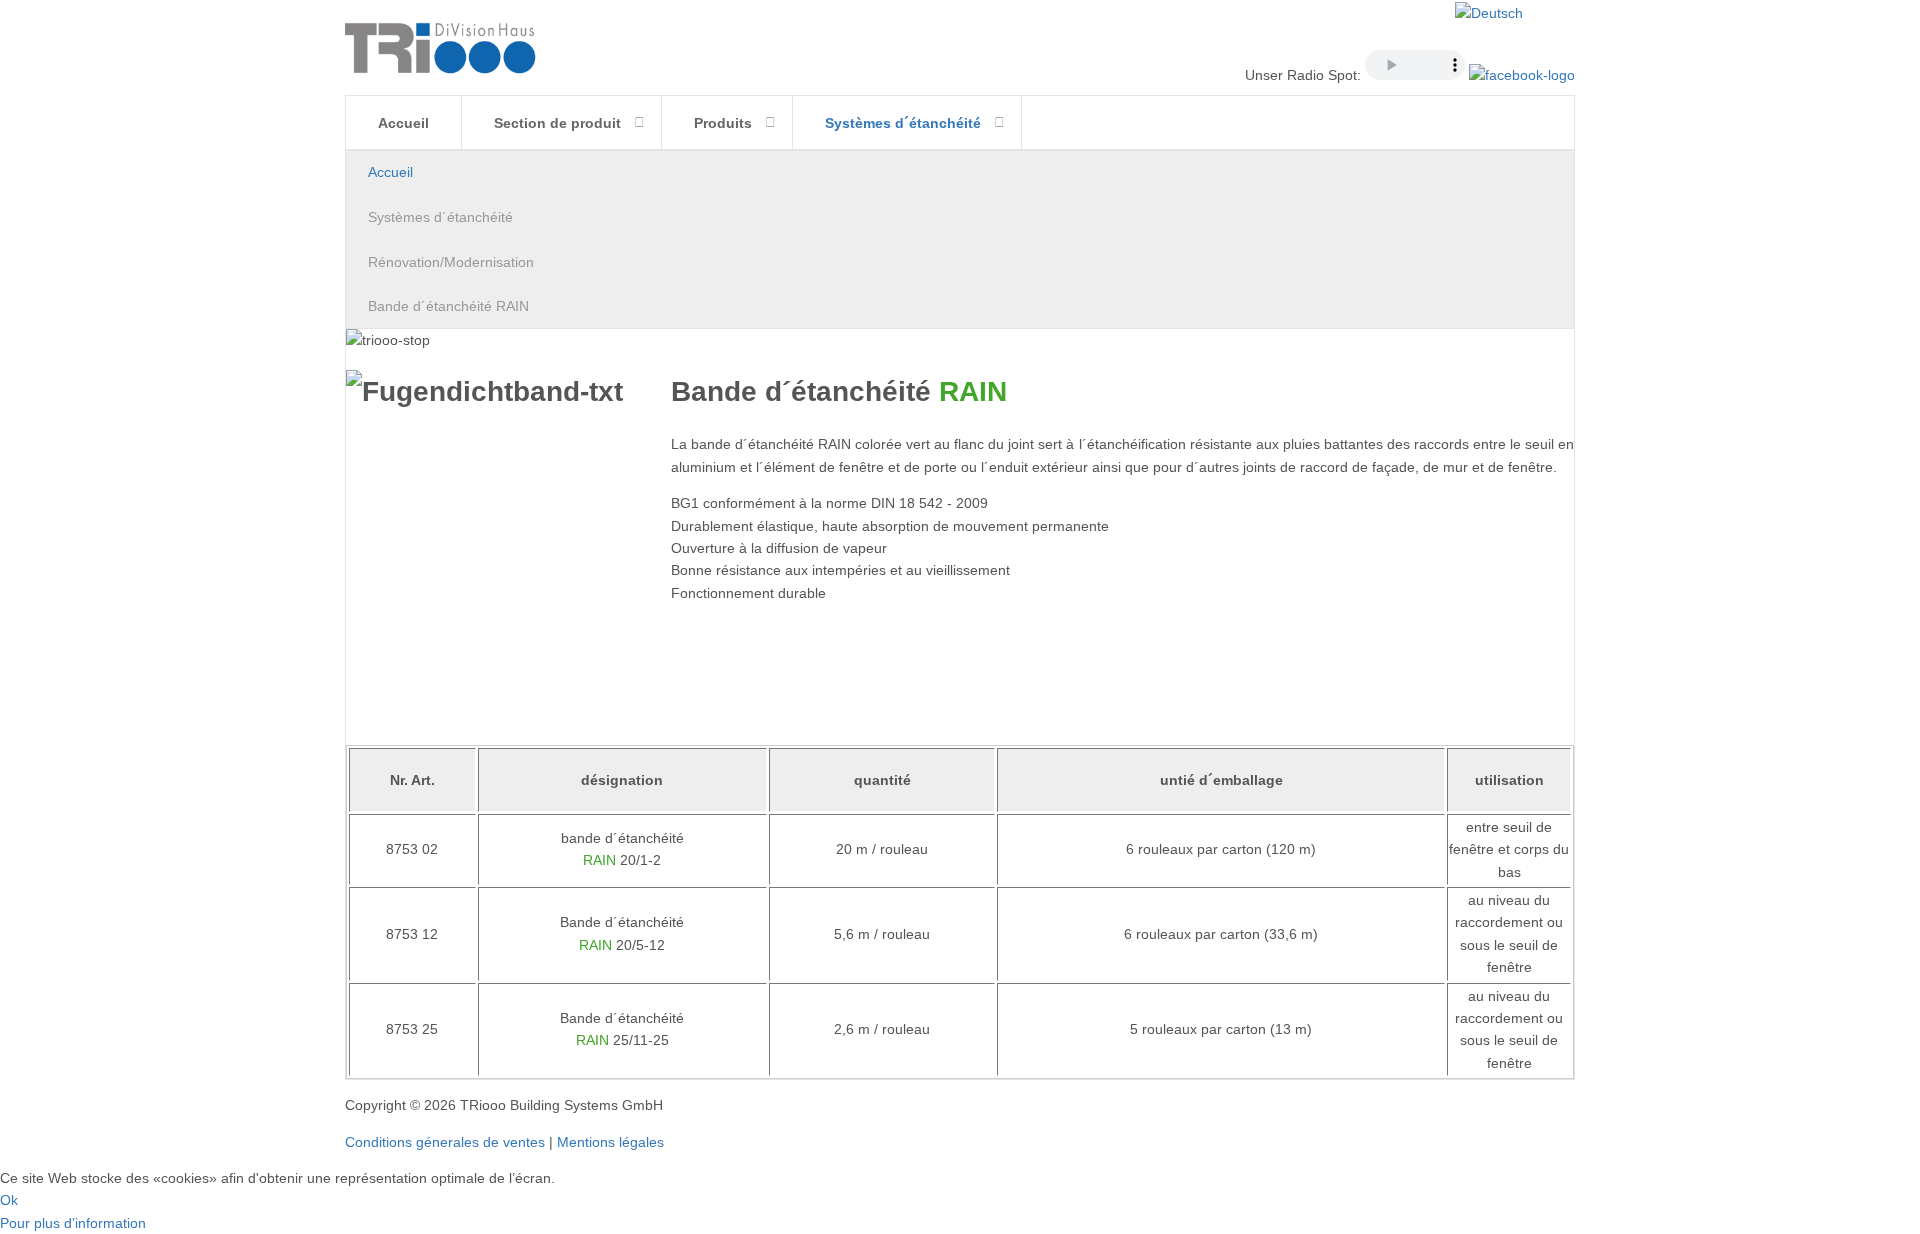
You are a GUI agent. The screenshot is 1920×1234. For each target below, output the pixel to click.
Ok (9, 1200)
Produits (723, 123)
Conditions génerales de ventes (445, 1142)
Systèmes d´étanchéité (903, 123)
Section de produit (557, 123)
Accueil (403, 123)
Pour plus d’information (73, 1223)
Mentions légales (610, 1142)
